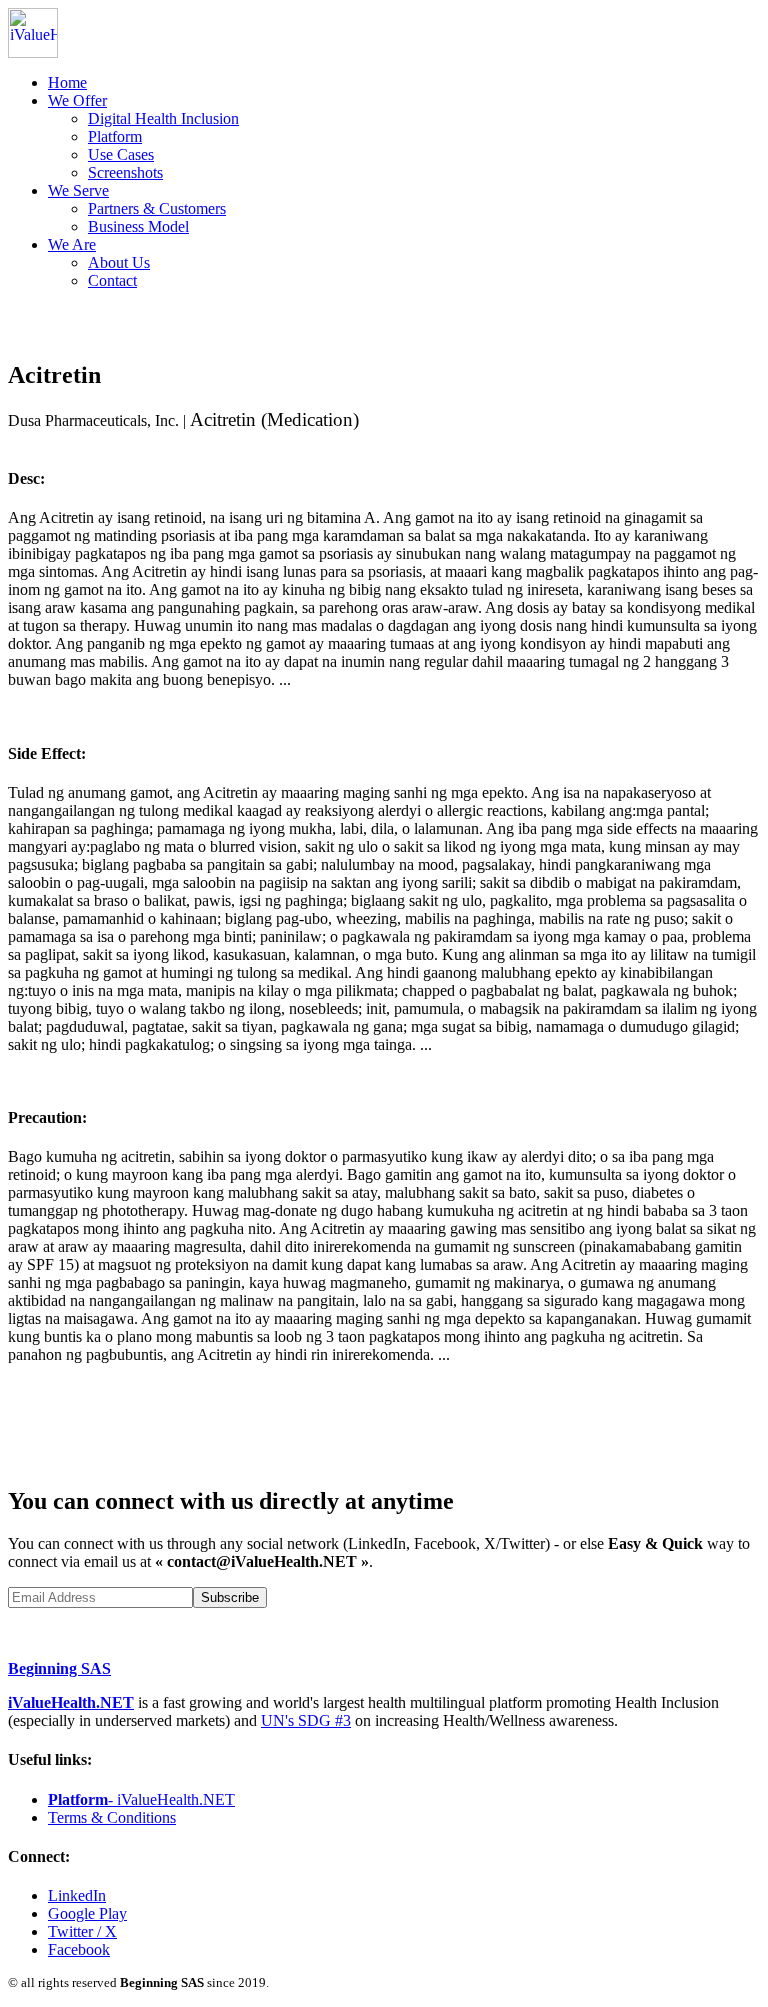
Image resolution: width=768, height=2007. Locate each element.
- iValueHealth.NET (141, 1799)
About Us (119, 262)
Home (67, 82)
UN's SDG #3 (306, 1720)
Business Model (138, 226)
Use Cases (121, 154)
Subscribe (230, 1597)
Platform (115, 136)
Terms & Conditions (112, 1817)
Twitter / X (82, 1931)
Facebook (79, 1949)
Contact (112, 280)
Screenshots (125, 172)
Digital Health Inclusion (163, 118)
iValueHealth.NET (71, 1702)
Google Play (87, 1913)
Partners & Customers (157, 208)
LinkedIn (77, 1895)
